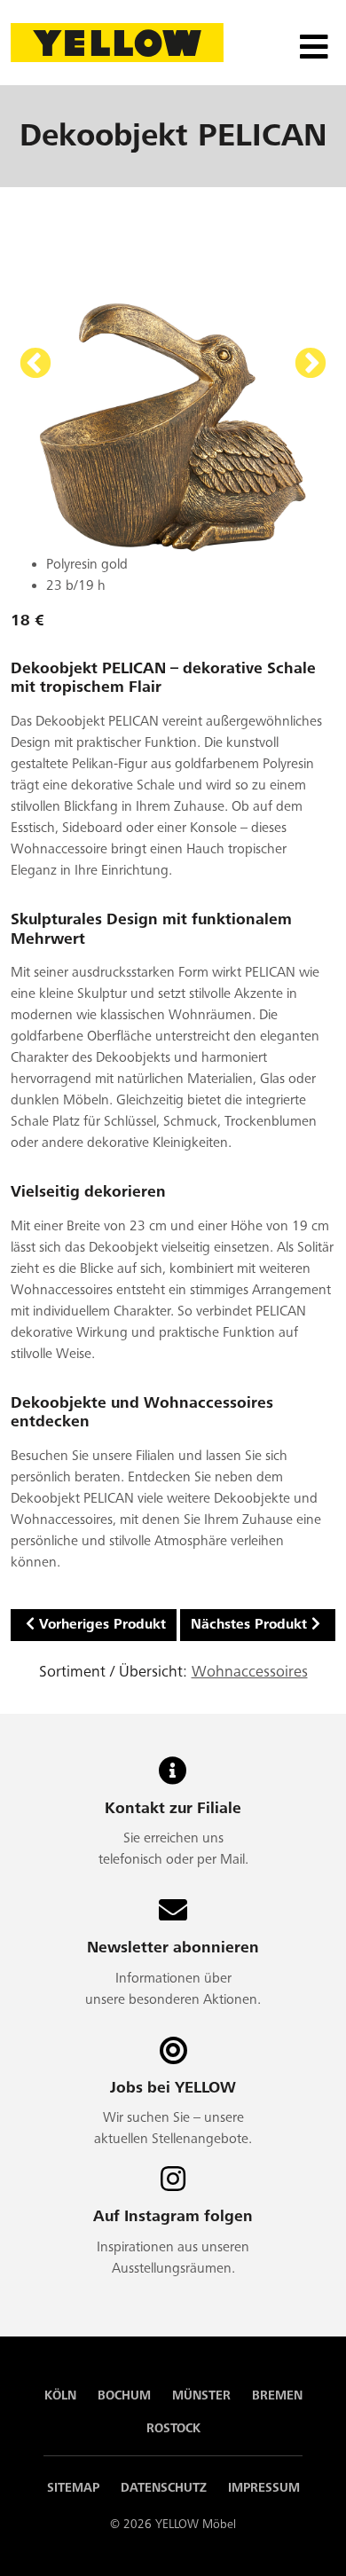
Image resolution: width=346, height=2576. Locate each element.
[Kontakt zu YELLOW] (173, 1777)
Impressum (264, 2488)
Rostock (173, 2428)
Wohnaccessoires (250, 1672)
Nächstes (311, 365)
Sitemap (73, 2488)
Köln (60, 2395)
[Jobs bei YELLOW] (173, 2057)
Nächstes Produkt (249, 1625)
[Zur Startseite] (117, 42)
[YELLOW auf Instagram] (173, 2185)
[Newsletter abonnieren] (173, 1916)
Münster (201, 2395)
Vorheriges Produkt (102, 1625)
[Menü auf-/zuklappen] (312, 43)
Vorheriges (35, 365)
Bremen (277, 2395)
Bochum (124, 2395)
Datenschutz (164, 2488)
